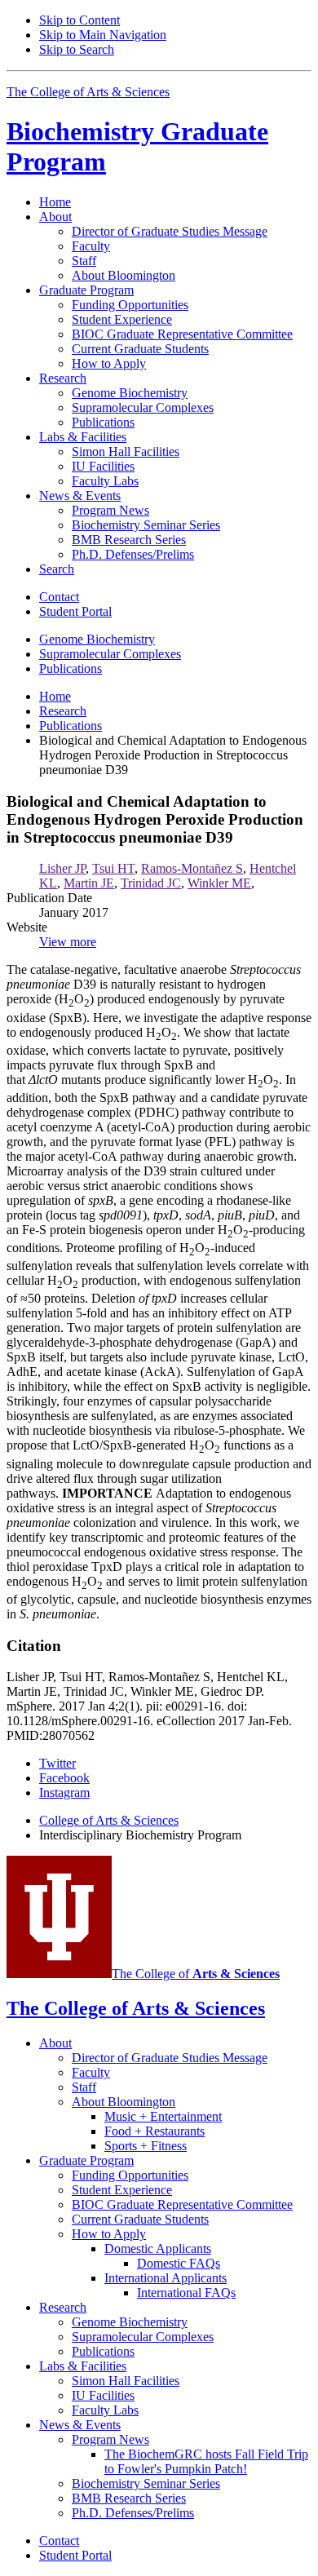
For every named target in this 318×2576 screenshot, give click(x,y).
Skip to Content (79, 20)
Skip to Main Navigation (103, 35)
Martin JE (89, 883)
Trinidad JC (151, 883)
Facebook (64, 1778)
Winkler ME (219, 883)
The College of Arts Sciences (88, 92)
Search (57, 569)
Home (55, 202)
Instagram (64, 1793)
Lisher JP (62, 868)
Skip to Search (77, 49)
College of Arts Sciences (109, 1820)
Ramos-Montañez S (192, 868)
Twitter (57, 1763)
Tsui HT (113, 868)
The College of (196, 1974)
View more (68, 942)
